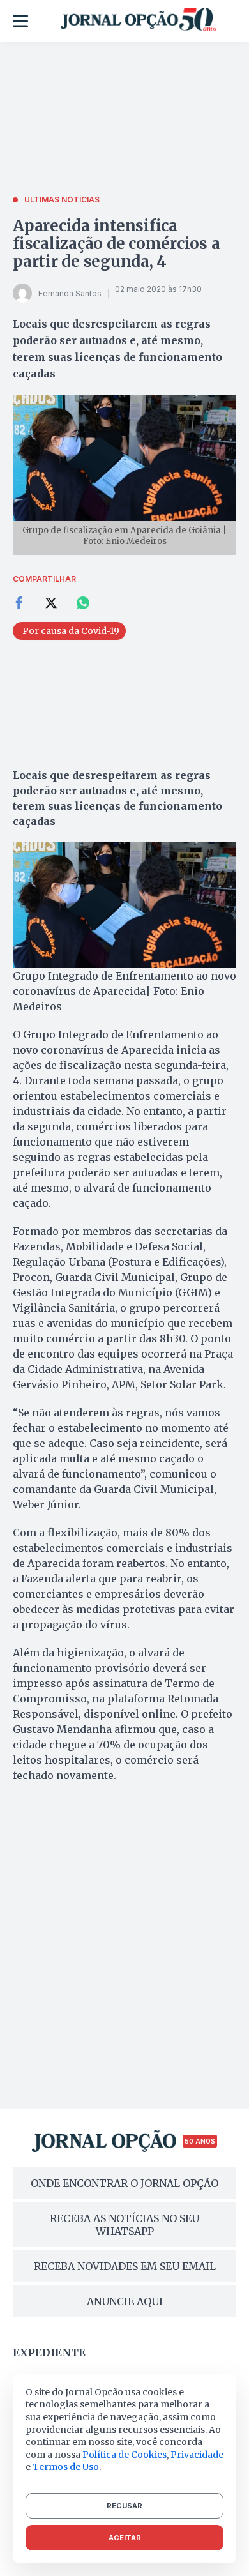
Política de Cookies (124, 2455)
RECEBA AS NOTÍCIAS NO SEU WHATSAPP (124, 2225)
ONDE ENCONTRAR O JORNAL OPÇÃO (124, 2183)
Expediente (49, 2352)
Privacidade (197, 2455)
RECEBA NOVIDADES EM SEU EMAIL (125, 2266)
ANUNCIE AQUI (125, 2301)
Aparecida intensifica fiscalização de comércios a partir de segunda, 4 (117, 244)
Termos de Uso (66, 2467)
